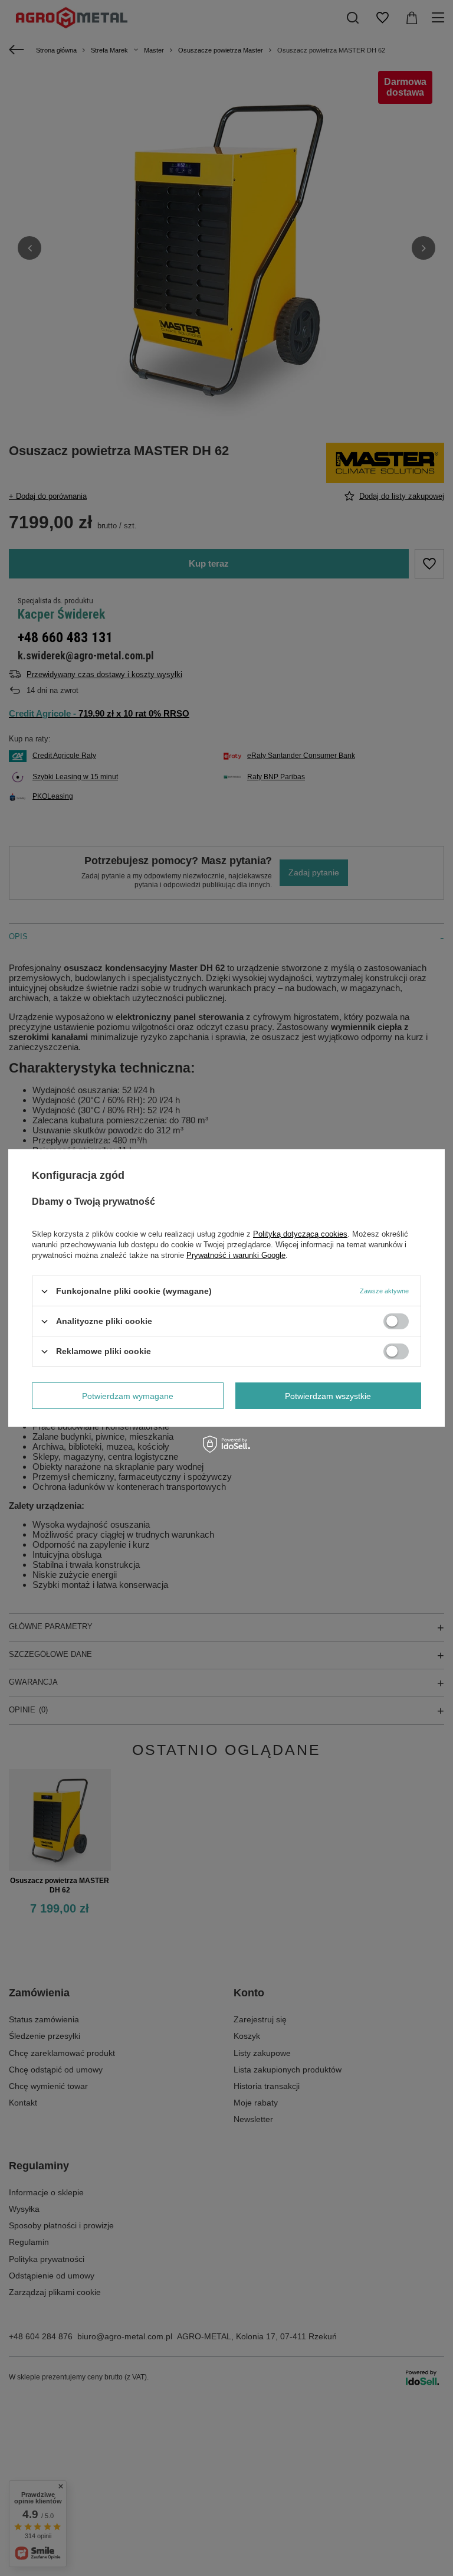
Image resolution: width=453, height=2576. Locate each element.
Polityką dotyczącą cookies (300, 1234)
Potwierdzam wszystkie (328, 1395)
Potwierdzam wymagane (128, 1395)
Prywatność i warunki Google (236, 1255)
